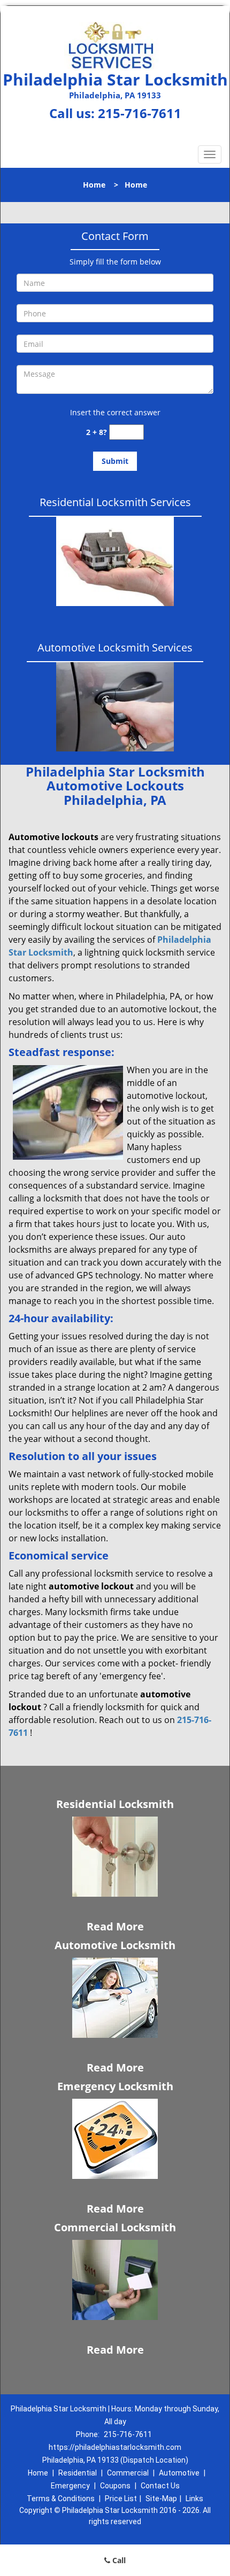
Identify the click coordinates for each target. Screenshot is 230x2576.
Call (118, 2560)
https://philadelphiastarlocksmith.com (115, 2447)
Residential (78, 2473)
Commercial (128, 2473)
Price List (121, 2499)
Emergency (70, 2486)
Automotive (179, 2473)
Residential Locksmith (115, 1804)
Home (94, 185)
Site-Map (161, 2499)
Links (194, 2499)
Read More (115, 1926)
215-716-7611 (140, 113)
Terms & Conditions (61, 2499)
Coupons (115, 2486)
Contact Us (160, 2486)
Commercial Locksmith (115, 2227)
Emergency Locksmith (115, 2086)
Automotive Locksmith (115, 1945)
